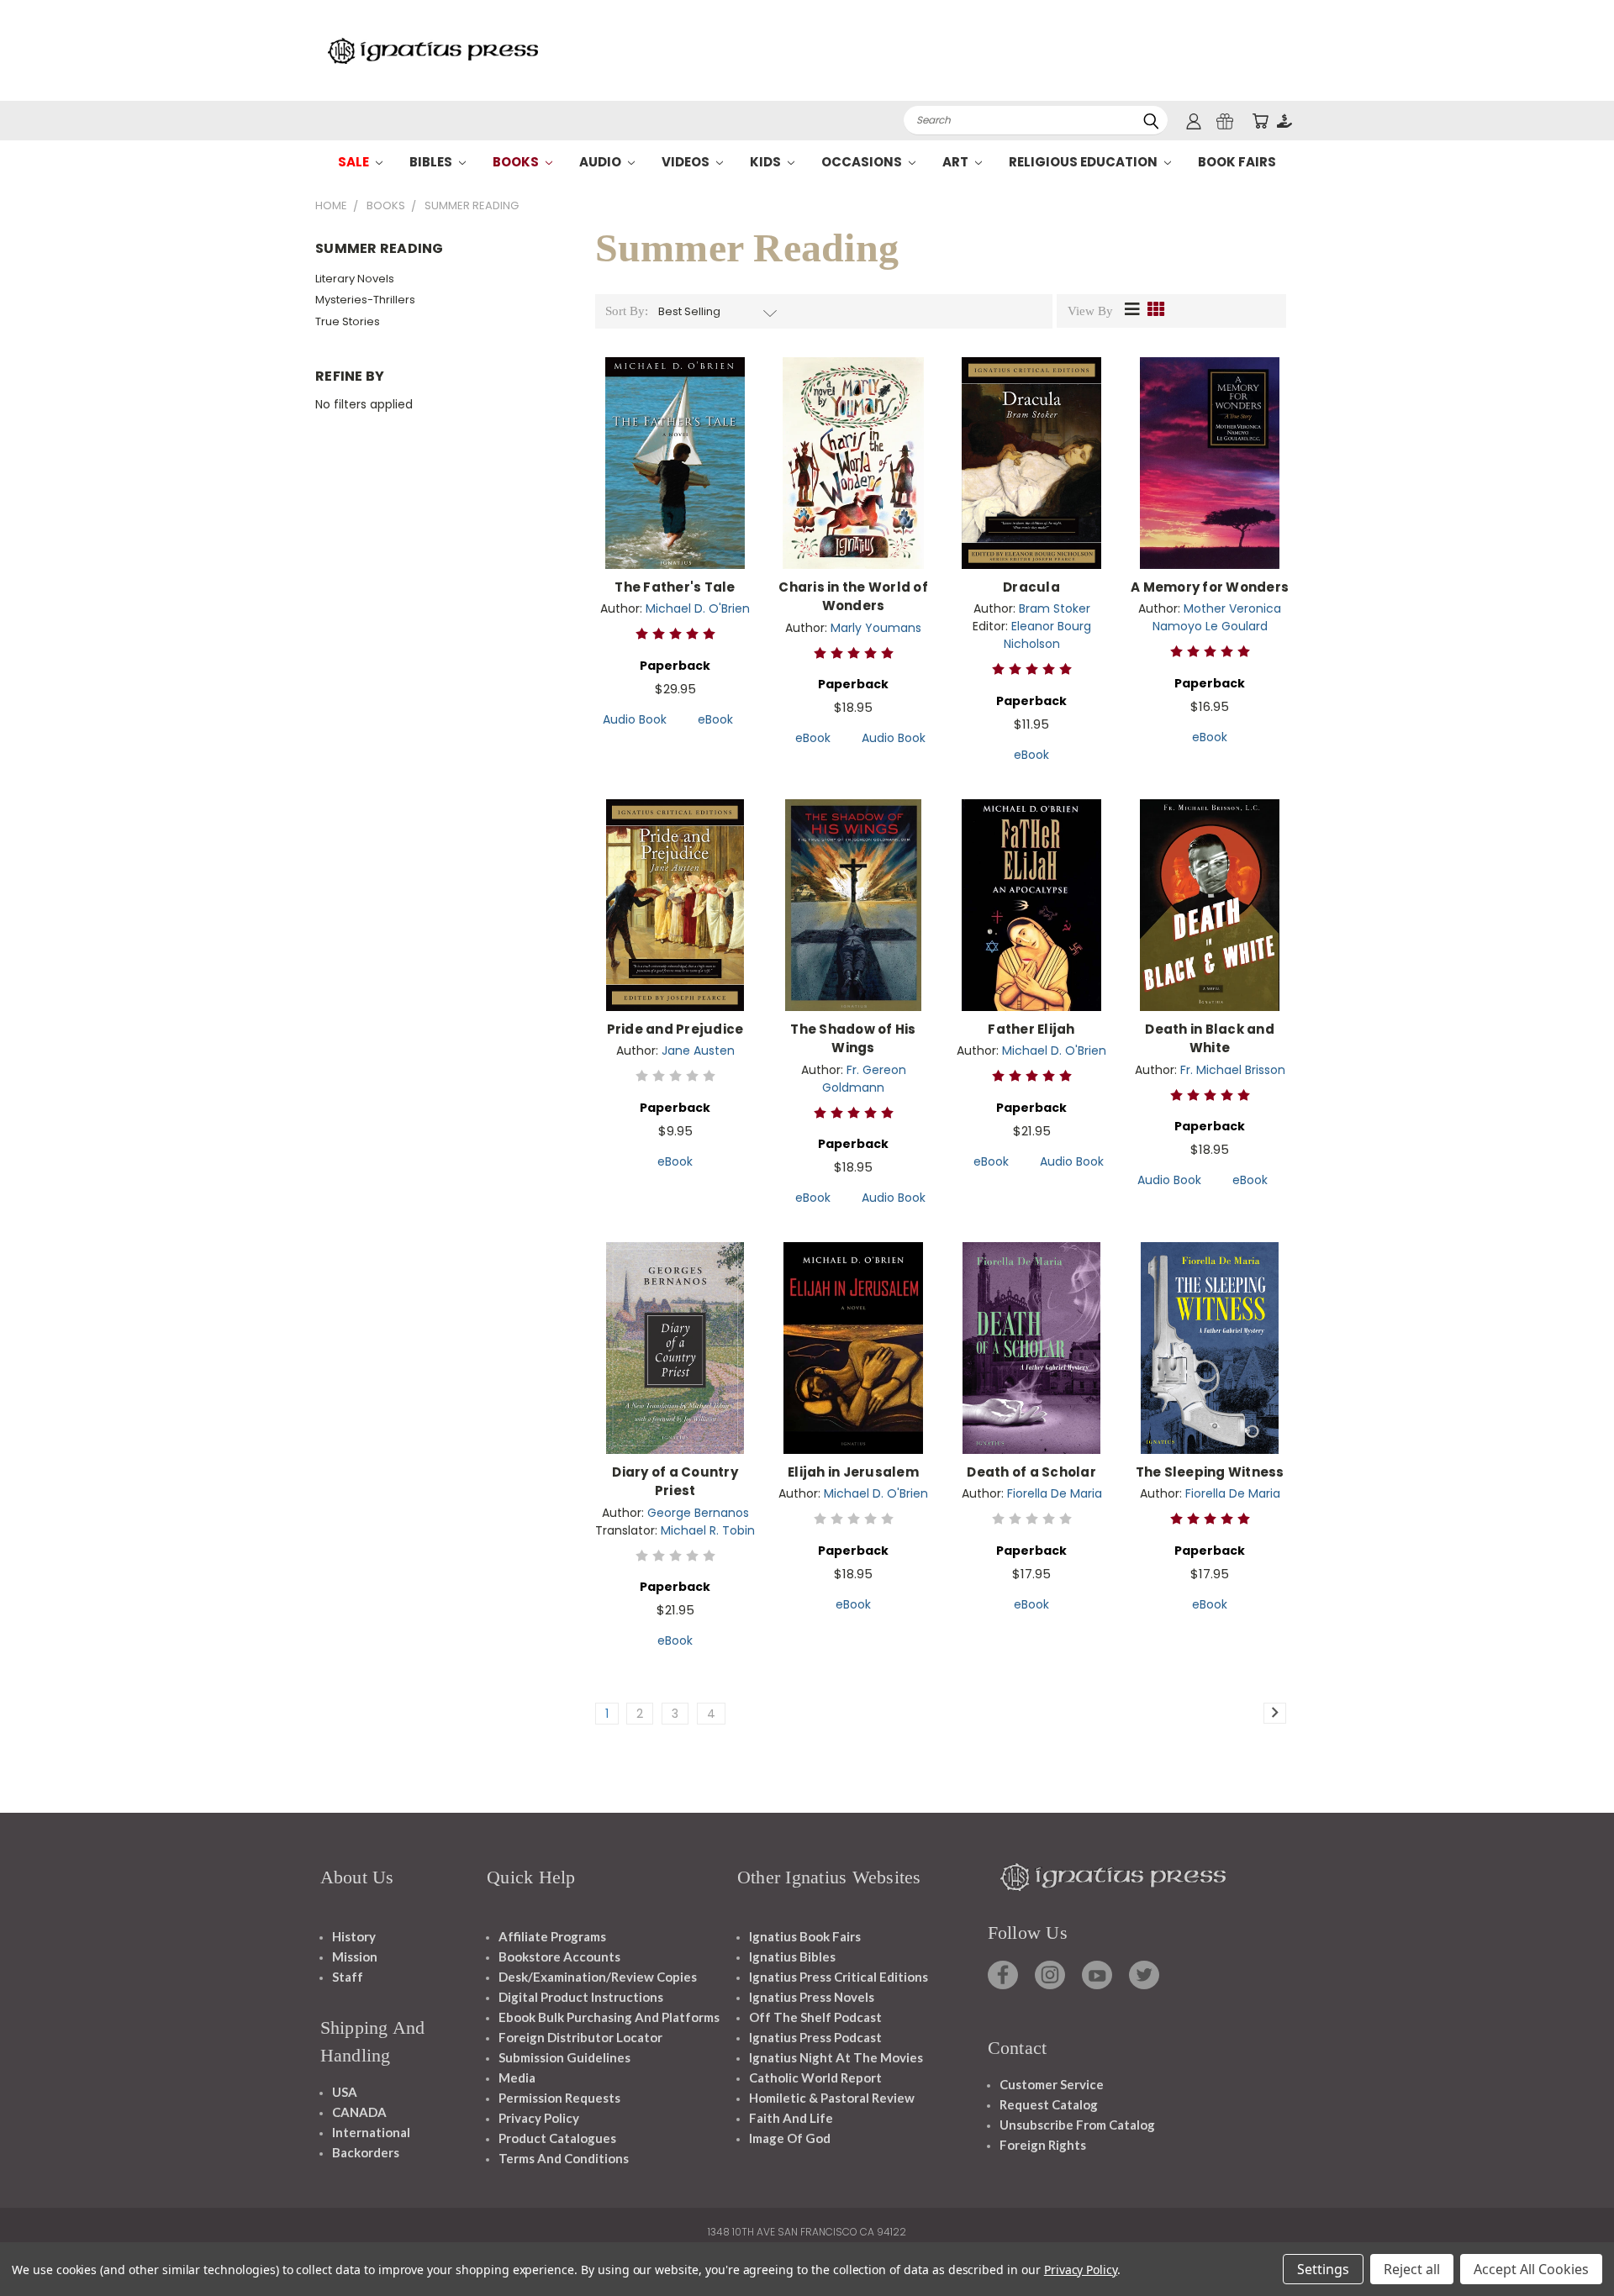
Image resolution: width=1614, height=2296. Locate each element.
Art (957, 162)
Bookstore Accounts (559, 1956)
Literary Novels (355, 279)
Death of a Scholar (1031, 1472)
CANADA (359, 2112)
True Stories (348, 321)
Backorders (366, 2152)
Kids (767, 162)
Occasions (863, 162)
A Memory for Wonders (1210, 587)
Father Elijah (1031, 1029)
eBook (715, 719)
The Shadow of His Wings (853, 1039)
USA (345, 2092)
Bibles (432, 162)
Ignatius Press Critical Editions (839, 1977)
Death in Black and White (1210, 1039)
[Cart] (1260, 121)
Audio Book (635, 719)
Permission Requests (559, 2098)
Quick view (675, 445)
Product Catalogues (557, 2138)
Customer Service (1052, 2084)
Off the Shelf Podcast (815, 2017)
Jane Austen (698, 1051)
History (354, 1936)
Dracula (1031, 587)
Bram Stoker (1055, 608)
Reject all (1412, 2269)
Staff (348, 1977)
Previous (1570, 2243)
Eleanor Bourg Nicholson (1047, 635)
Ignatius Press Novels (812, 1997)
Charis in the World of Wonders (853, 597)
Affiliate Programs (552, 1936)
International (371, 2132)
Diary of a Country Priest (675, 1482)
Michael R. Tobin (708, 1530)
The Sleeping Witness (1210, 1472)
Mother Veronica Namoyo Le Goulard (1217, 617)
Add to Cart (675, 476)
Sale (355, 162)
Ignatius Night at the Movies (836, 2057)
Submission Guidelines (564, 2057)
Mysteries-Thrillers (365, 300)
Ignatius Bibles (792, 1956)
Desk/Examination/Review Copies (598, 1977)
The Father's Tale (675, 587)
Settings (1323, 2269)
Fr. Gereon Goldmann (864, 1079)
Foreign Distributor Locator (580, 2037)
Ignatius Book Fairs (805, 1936)
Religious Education (1084, 162)
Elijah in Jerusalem (853, 1472)
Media (517, 2077)
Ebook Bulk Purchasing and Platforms (609, 2017)
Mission (355, 1956)
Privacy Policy (539, 2118)
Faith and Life (791, 2118)
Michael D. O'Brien (698, 608)
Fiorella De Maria (1055, 1493)
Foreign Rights (1043, 2145)
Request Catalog (1049, 2104)
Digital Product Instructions (581, 1997)
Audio (601, 162)
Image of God (790, 2138)
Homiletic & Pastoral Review (832, 2098)
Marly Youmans (876, 628)
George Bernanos (698, 1513)
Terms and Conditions (564, 2158)
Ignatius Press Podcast (815, 2037)
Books (517, 162)
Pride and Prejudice (675, 1029)
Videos (687, 162)
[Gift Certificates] (1225, 121)
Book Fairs (1237, 162)
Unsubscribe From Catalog (1077, 2125)
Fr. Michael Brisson (1233, 1070)
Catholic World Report (815, 2077)
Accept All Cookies (1531, 2269)
